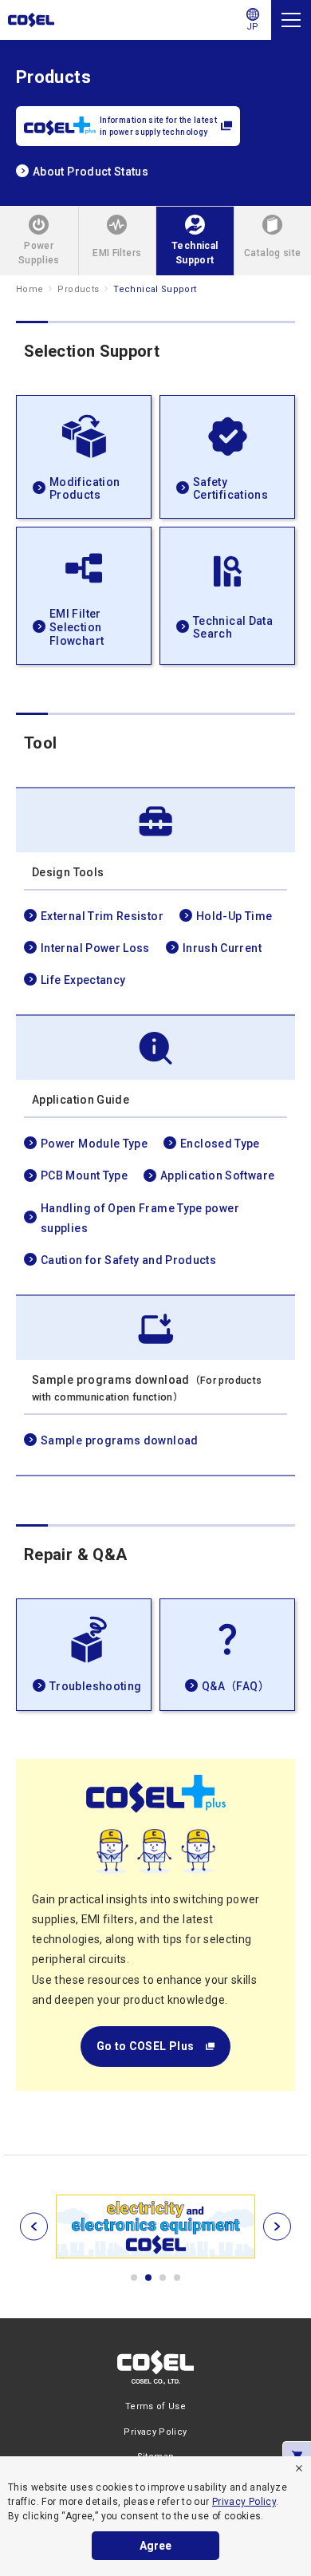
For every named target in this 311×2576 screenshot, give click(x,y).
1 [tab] (134, 2278)
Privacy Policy (244, 2502)
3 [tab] (163, 2278)
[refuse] (299, 2468)
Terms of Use (155, 2406)
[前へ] (34, 2226)
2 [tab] (148, 2278)
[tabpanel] (155, 2226)
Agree (155, 2546)
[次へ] (277, 2226)
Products (78, 289)
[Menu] (291, 20)
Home (30, 289)
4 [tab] (177, 2278)
